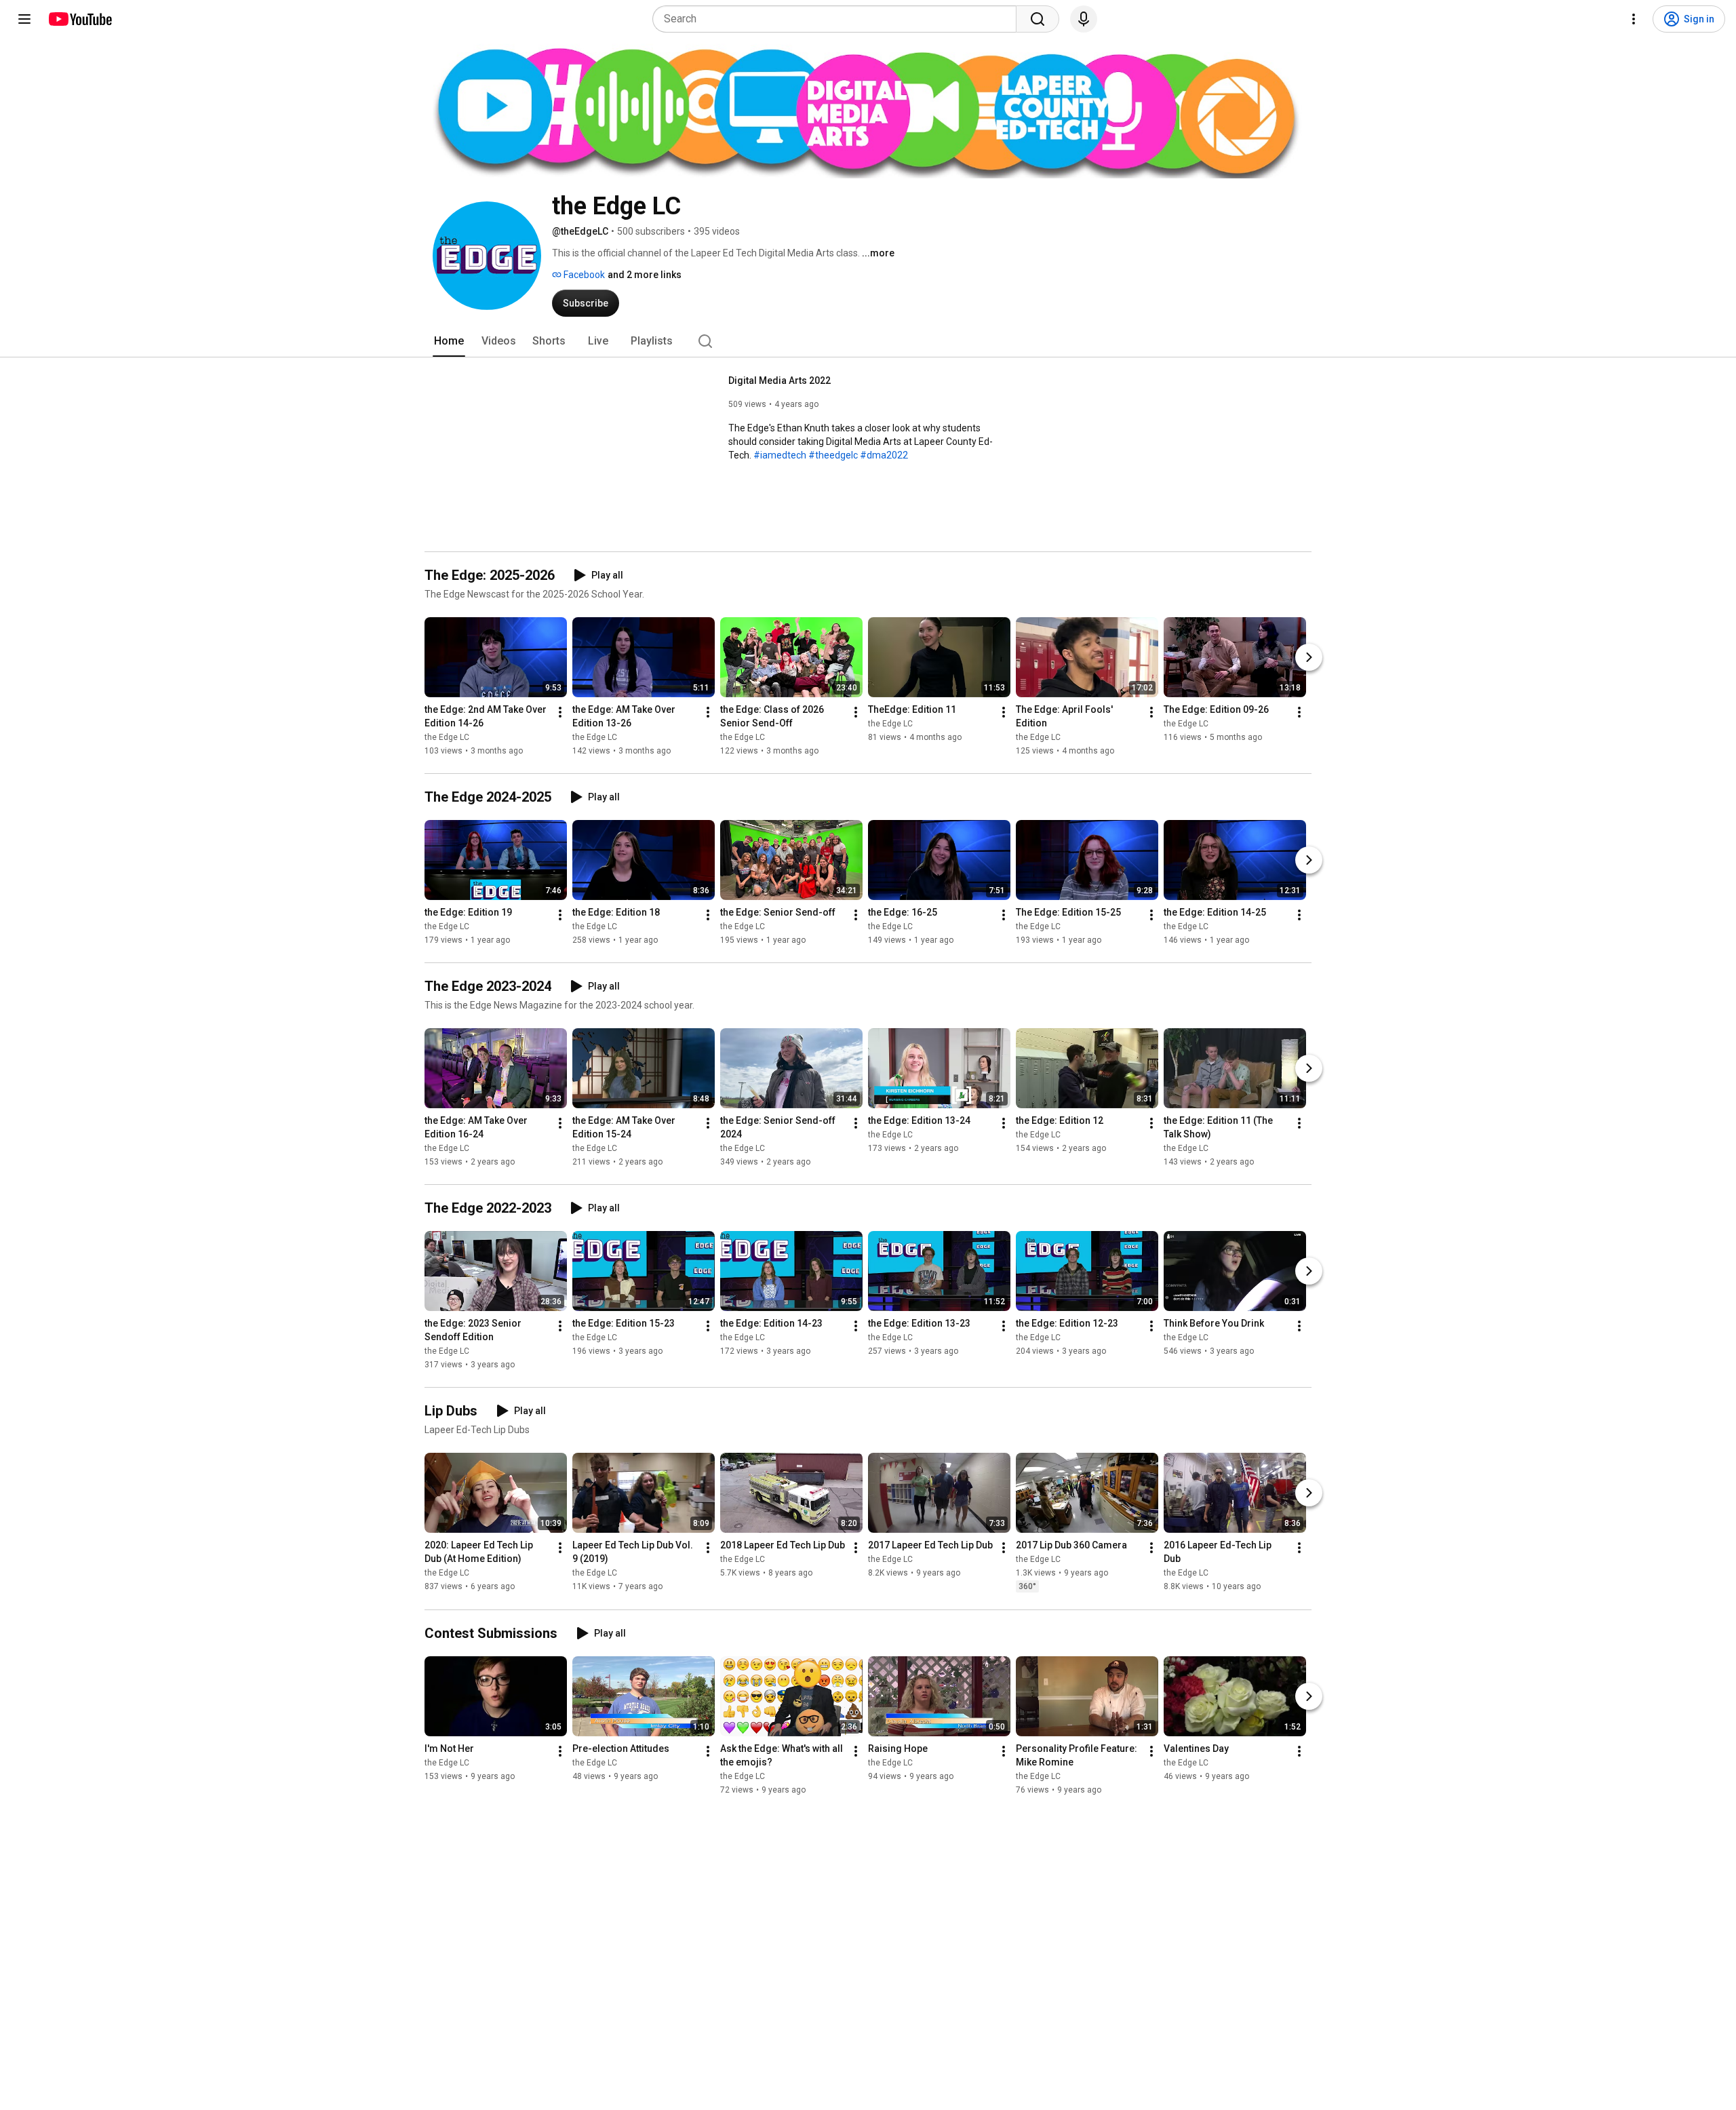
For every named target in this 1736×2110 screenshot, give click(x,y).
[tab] (449, 341)
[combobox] (839, 19)
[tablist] (868, 341)
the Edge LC (447, 737)
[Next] (1309, 657)
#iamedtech (780, 455)
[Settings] (1634, 19)
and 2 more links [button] (645, 275)
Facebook (583, 275)
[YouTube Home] (80, 19)
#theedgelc (833, 455)
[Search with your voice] (1084, 19)
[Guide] (24, 19)
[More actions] (560, 712)
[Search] (1038, 19)
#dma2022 (884, 455)
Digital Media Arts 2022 (780, 380)
